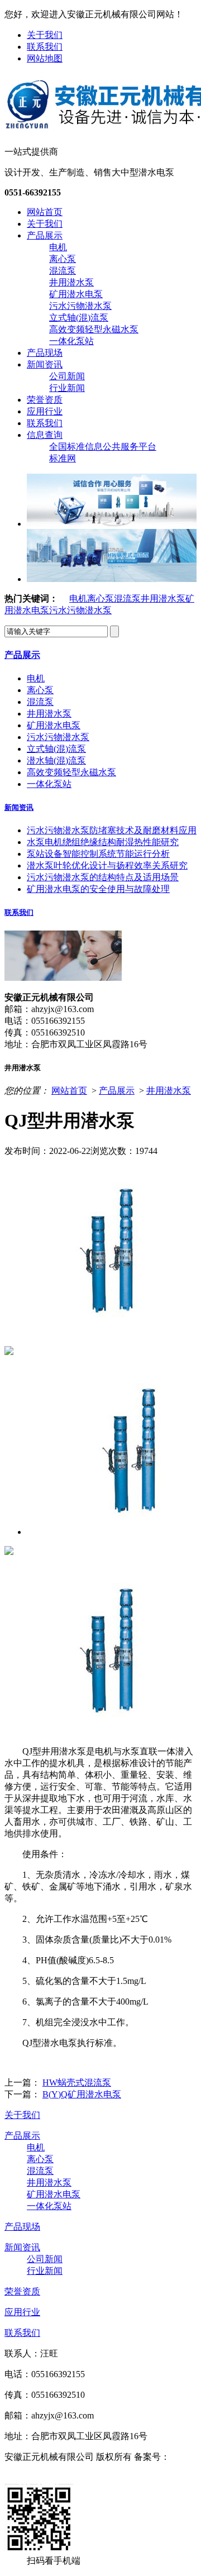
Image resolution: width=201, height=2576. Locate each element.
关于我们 (45, 35)
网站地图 (45, 58)
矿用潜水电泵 (76, 294)
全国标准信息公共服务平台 (103, 447)
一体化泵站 (71, 341)
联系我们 (45, 47)
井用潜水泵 (71, 282)
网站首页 (45, 212)
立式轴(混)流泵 (79, 318)
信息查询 (45, 435)
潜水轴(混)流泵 (56, 760)
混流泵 (63, 271)
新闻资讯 (45, 364)
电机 (58, 247)
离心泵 (63, 259)
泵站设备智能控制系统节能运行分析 (98, 854)
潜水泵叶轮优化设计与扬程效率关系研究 (107, 865)
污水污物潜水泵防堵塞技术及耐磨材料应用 (112, 830)
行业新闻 (67, 388)
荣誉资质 (45, 400)
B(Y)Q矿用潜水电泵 (82, 2094)
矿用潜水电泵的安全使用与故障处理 (98, 889)
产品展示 (45, 235)
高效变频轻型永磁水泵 (94, 329)
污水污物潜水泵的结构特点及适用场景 (103, 877)
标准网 (63, 458)
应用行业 (45, 411)
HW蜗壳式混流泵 (77, 2083)
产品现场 (45, 353)
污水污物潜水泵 (80, 306)
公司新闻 (67, 376)
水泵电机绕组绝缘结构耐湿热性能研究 (103, 842)
